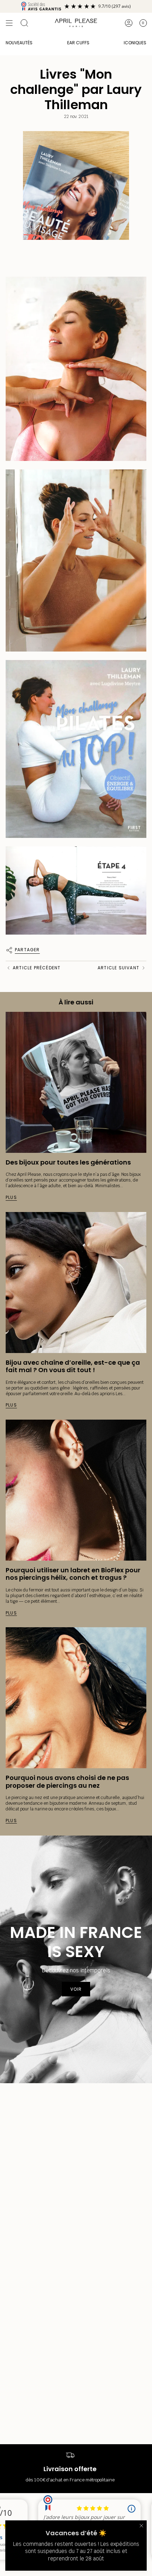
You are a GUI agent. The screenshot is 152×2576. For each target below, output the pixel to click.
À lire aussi (76, 1002)
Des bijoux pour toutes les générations (68, 1162)
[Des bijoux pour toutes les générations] (76, 1082)
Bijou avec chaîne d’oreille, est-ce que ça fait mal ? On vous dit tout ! (73, 1366)
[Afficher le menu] (9, 23)
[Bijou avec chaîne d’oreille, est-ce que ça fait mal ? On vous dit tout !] (76, 1283)
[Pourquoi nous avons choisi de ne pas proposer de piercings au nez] (76, 1698)
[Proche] (141, 2526)
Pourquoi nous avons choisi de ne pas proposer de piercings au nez (67, 1782)
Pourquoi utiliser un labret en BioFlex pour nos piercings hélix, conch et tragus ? (73, 1574)
